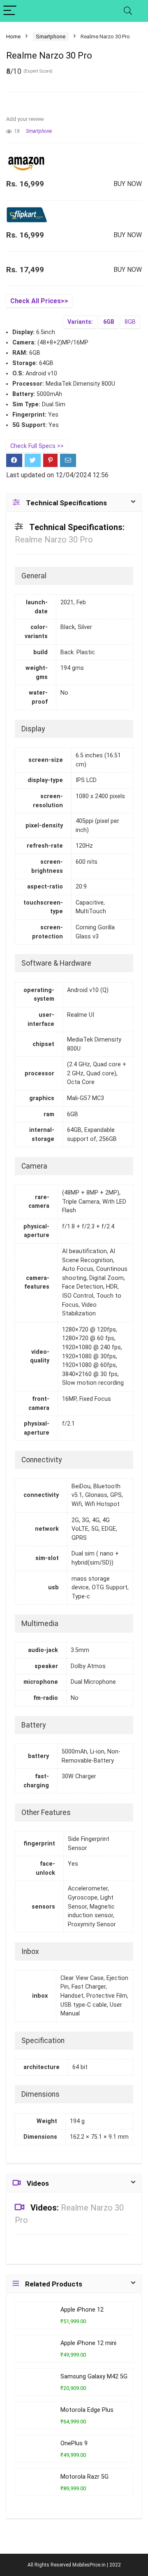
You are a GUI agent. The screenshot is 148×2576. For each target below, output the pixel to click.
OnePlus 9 (74, 2443)
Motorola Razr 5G (84, 2477)
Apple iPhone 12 (82, 2310)
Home (13, 37)
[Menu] (10, 11)
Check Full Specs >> (37, 446)
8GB (130, 322)
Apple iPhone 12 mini (88, 2343)
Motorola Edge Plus (87, 2410)
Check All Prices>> (39, 301)
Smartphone (51, 37)
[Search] (128, 11)
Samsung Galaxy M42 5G (94, 2377)
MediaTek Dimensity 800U (80, 384)
